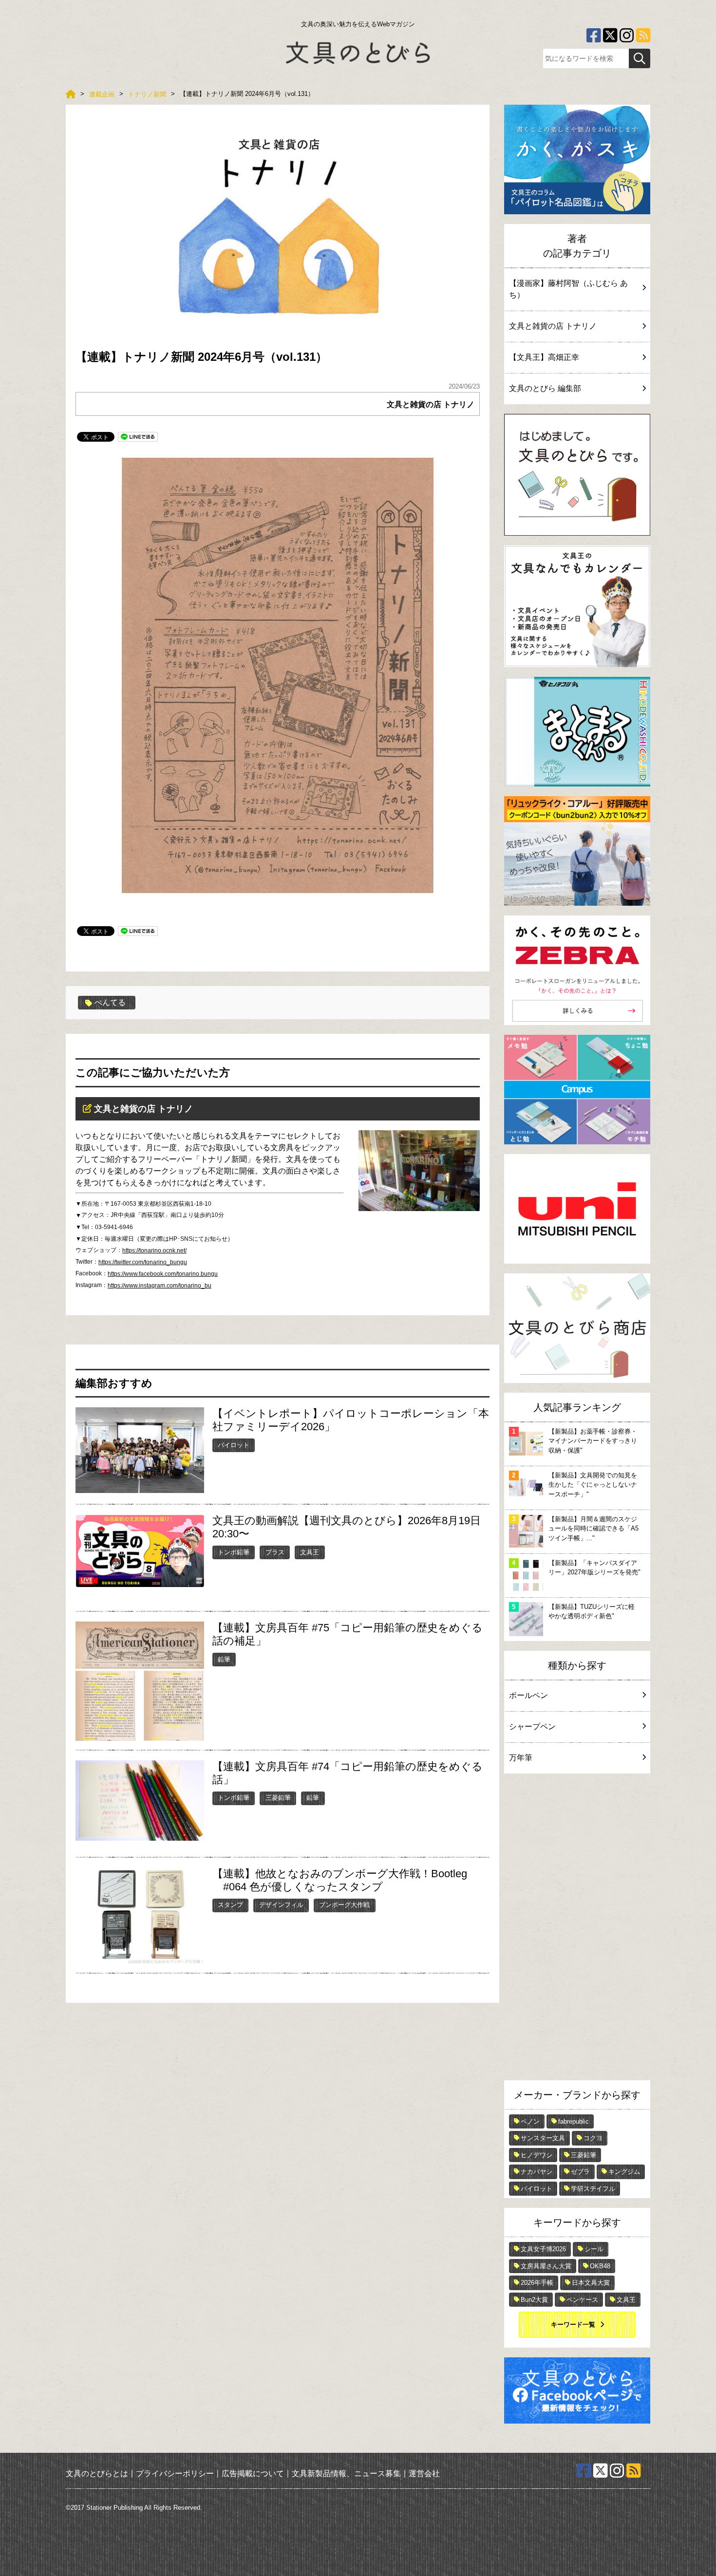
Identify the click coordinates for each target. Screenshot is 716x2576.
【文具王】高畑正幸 (544, 357)
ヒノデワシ (537, 2155)
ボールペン (528, 1695)
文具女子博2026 (543, 2249)
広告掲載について (253, 2473)
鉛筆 (224, 1659)
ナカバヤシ (537, 2172)
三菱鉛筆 (278, 1798)
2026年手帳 (537, 2283)
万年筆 (521, 1758)
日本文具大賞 (591, 2283)
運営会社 (424, 2473)
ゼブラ (580, 2172)
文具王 (310, 1552)
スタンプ (230, 1905)
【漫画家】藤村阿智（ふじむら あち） (568, 289)
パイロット (234, 1445)
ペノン (530, 2121)
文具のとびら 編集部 (545, 388)
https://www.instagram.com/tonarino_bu (160, 1286)
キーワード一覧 (573, 2324)
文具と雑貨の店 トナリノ (431, 404)
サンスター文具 (543, 2138)
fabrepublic (574, 2121)
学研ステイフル (593, 2189)
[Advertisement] (577, 1929)
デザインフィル (281, 1905)
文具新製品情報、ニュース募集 (346, 2473)
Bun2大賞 (534, 2300)
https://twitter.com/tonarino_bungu (143, 1262)
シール (594, 2249)
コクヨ (593, 2138)
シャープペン (532, 1727)
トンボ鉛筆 (234, 1552)
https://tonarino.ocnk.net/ (154, 1251)
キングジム (624, 2172)
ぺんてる (110, 1002)
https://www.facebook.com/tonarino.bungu (163, 1274)
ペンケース (582, 2300)
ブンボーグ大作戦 (344, 1905)
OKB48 (600, 2266)
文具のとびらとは (97, 2473)
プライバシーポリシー (175, 2473)
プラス (275, 1552)
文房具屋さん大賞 (546, 2266)
